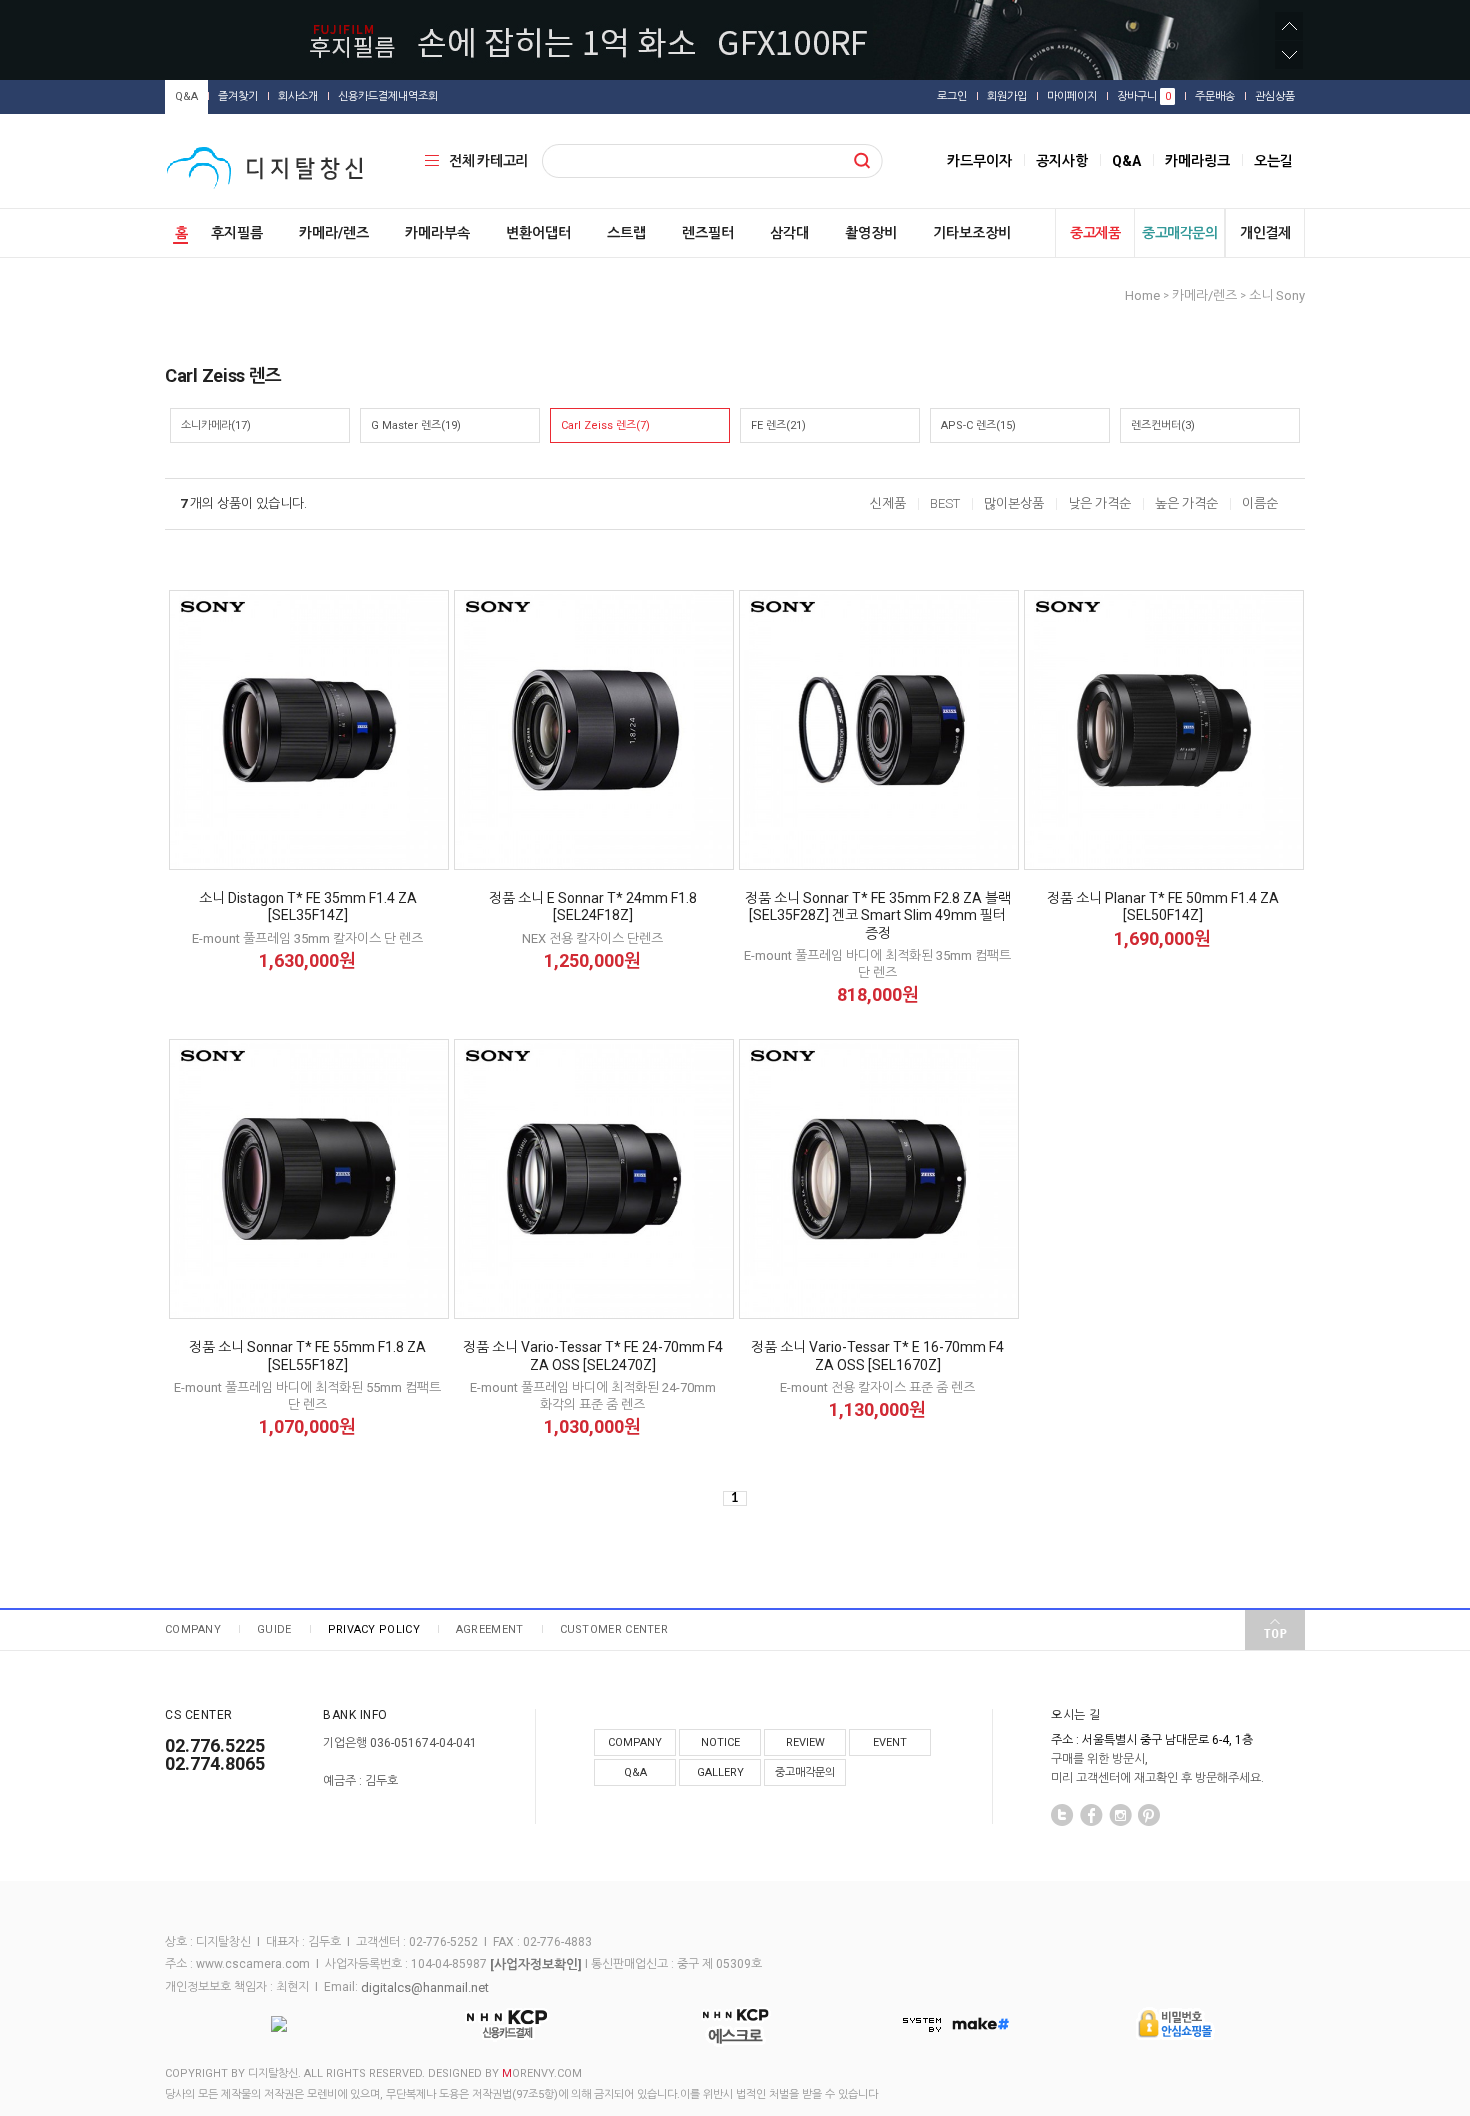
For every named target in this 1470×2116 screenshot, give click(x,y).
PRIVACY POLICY (374, 1629)
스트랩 (626, 233)
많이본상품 (1014, 503)
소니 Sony (1277, 295)
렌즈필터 (708, 233)
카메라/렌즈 (334, 233)
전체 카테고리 (488, 161)
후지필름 (237, 233)
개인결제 (1265, 233)
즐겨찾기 (238, 96)
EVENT (890, 1742)
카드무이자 (979, 161)
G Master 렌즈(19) (416, 425)
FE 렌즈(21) (778, 425)
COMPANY (193, 1629)
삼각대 (789, 233)
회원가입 (1007, 96)
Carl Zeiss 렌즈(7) (605, 425)
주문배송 (1215, 96)
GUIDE (274, 1629)
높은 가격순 (1186, 503)
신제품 (888, 503)
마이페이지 (1072, 96)
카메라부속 (437, 233)
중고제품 (1095, 233)
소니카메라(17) (216, 425)
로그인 (952, 96)
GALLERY (720, 1772)
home (1142, 295)
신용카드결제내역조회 (388, 96)
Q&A (186, 96)
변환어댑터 (538, 233)
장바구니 (1144, 96)
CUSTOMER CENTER (614, 1629)
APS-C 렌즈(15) (978, 425)
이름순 (1260, 503)
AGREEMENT (490, 1629)
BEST (945, 503)
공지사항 (1062, 161)
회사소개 (298, 96)
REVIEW (805, 1742)
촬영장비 (871, 233)
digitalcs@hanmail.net (425, 1987)
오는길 (1273, 161)
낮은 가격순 (1099, 503)
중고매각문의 (1179, 233)
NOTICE (720, 1742)
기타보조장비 (972, 233)
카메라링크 (1197, 161)
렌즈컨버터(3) (1163, 425)
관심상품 (1275, 96)
